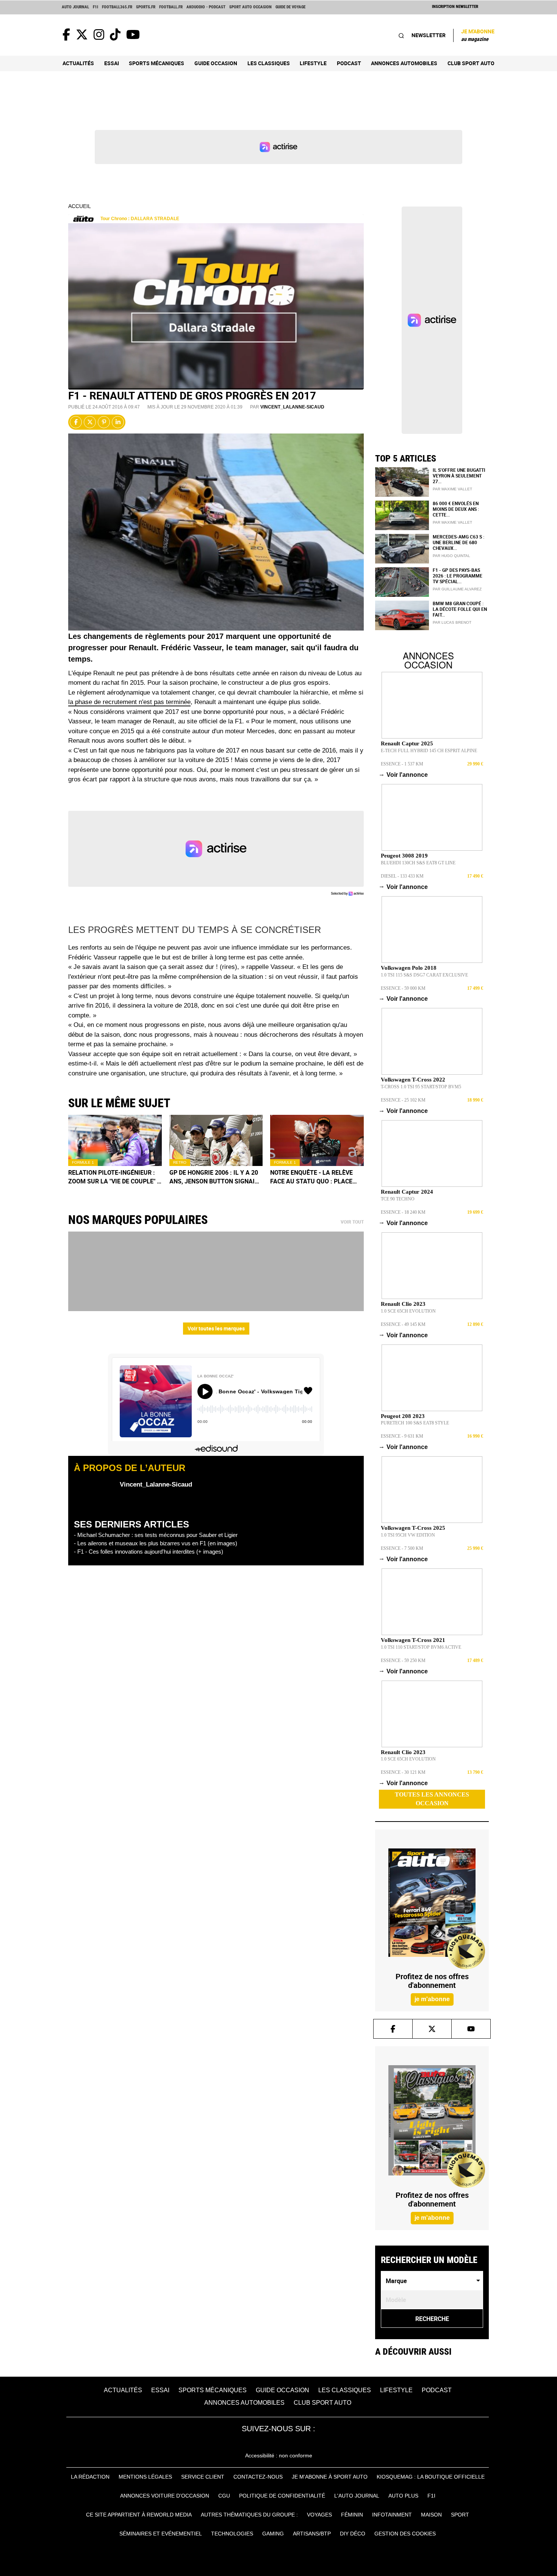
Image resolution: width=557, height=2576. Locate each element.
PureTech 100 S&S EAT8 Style (415, 1423)
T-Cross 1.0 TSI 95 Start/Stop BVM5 (421, 1087)
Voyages (319, 2515)
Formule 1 (83, 1162)
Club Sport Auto (471, 63)
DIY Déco (353, 2534)
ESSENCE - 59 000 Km (403, 988)
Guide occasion (216, 63)
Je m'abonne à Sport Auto (330, 2477)
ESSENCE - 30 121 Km (403, 1772)
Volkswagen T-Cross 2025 (413, 1528)
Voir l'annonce (404, 775)
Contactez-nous (258, 2477)
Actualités (78, 63)
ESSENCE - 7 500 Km (402, 1548)
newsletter (429, 35)
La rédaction (90, 2477)
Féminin (352, 2515)
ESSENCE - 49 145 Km (403, 1324)
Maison (431, 2515)
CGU (224, 2496)
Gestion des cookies (405, 2534)
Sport (460, 2515)
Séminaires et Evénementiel (161, 2534)
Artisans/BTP (312, 2534)
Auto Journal (75, 7)
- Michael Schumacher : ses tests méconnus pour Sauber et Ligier (156, 1535)
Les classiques (269, 63)
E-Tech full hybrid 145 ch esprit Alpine (429, 751)
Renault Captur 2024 (407, 1192)
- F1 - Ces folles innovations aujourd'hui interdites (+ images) (149, 1552)
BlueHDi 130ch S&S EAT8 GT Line (418, 863)
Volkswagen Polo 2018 (409, 968)
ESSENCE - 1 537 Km (402, 764)
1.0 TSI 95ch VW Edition (408, 1535)
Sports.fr (146, 7)
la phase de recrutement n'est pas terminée (129, 702)
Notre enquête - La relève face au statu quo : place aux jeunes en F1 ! (311, 1177)
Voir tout (352, 1222)
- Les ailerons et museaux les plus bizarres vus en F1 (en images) (156, 1543)
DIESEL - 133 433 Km (402, 876)
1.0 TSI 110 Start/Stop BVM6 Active (421, 1647)
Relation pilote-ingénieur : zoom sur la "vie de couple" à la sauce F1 (115, 1177)
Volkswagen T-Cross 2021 (413, 1640)
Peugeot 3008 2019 (404, 856)
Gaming (273, 2534)
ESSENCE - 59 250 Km (403, 1660)
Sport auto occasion (250, 7)
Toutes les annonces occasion (432, 1799)
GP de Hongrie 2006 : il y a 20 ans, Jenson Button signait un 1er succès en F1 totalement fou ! (214, 1177)
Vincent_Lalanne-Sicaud (292, 407)
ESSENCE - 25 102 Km (403, 1100)
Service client (203, 2477)
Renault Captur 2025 (407, 743)
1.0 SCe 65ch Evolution (408, 1311)
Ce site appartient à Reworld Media (139, 2515)
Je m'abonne (478, 35)
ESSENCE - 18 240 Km (403, 1212)
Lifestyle (313, 63)
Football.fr (171, 7)
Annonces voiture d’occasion (165, 2496)
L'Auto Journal (357, 2496)
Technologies (232, 2534)
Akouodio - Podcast (206, 7)
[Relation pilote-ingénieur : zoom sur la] (115, 1140)
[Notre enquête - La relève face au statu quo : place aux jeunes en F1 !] (317, 1140)
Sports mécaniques (156, 63)
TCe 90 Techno (398, 1199)
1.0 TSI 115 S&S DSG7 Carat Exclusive (424, 975)
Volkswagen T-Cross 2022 (413, 1080)
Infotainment (392, 2515)
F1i (95, 7)
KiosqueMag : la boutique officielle (431, 2477)
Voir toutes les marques (216, 1328)
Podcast (349, 63)
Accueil (80, 206)
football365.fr (117, 7)
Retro (180, 1162)
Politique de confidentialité (282, 2496)
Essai (112, 63)
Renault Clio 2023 (403, 1304)
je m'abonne (432, 1999)
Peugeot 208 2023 (403, 1416)
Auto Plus (403, 2496)
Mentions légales (145, 2477)
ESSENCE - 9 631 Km (402, 1436)
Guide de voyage (290, 7)
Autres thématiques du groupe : (249, 2515)
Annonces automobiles (404, 63)
